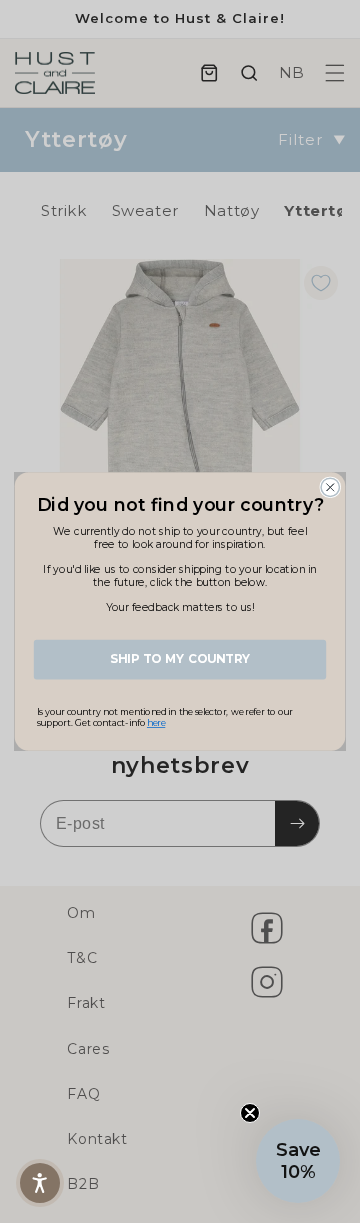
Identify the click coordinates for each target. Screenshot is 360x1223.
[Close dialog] (330, 487)
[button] (298, 1161)
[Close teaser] (250, 1113)
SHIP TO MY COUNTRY (180, 659)
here (156, 723)
